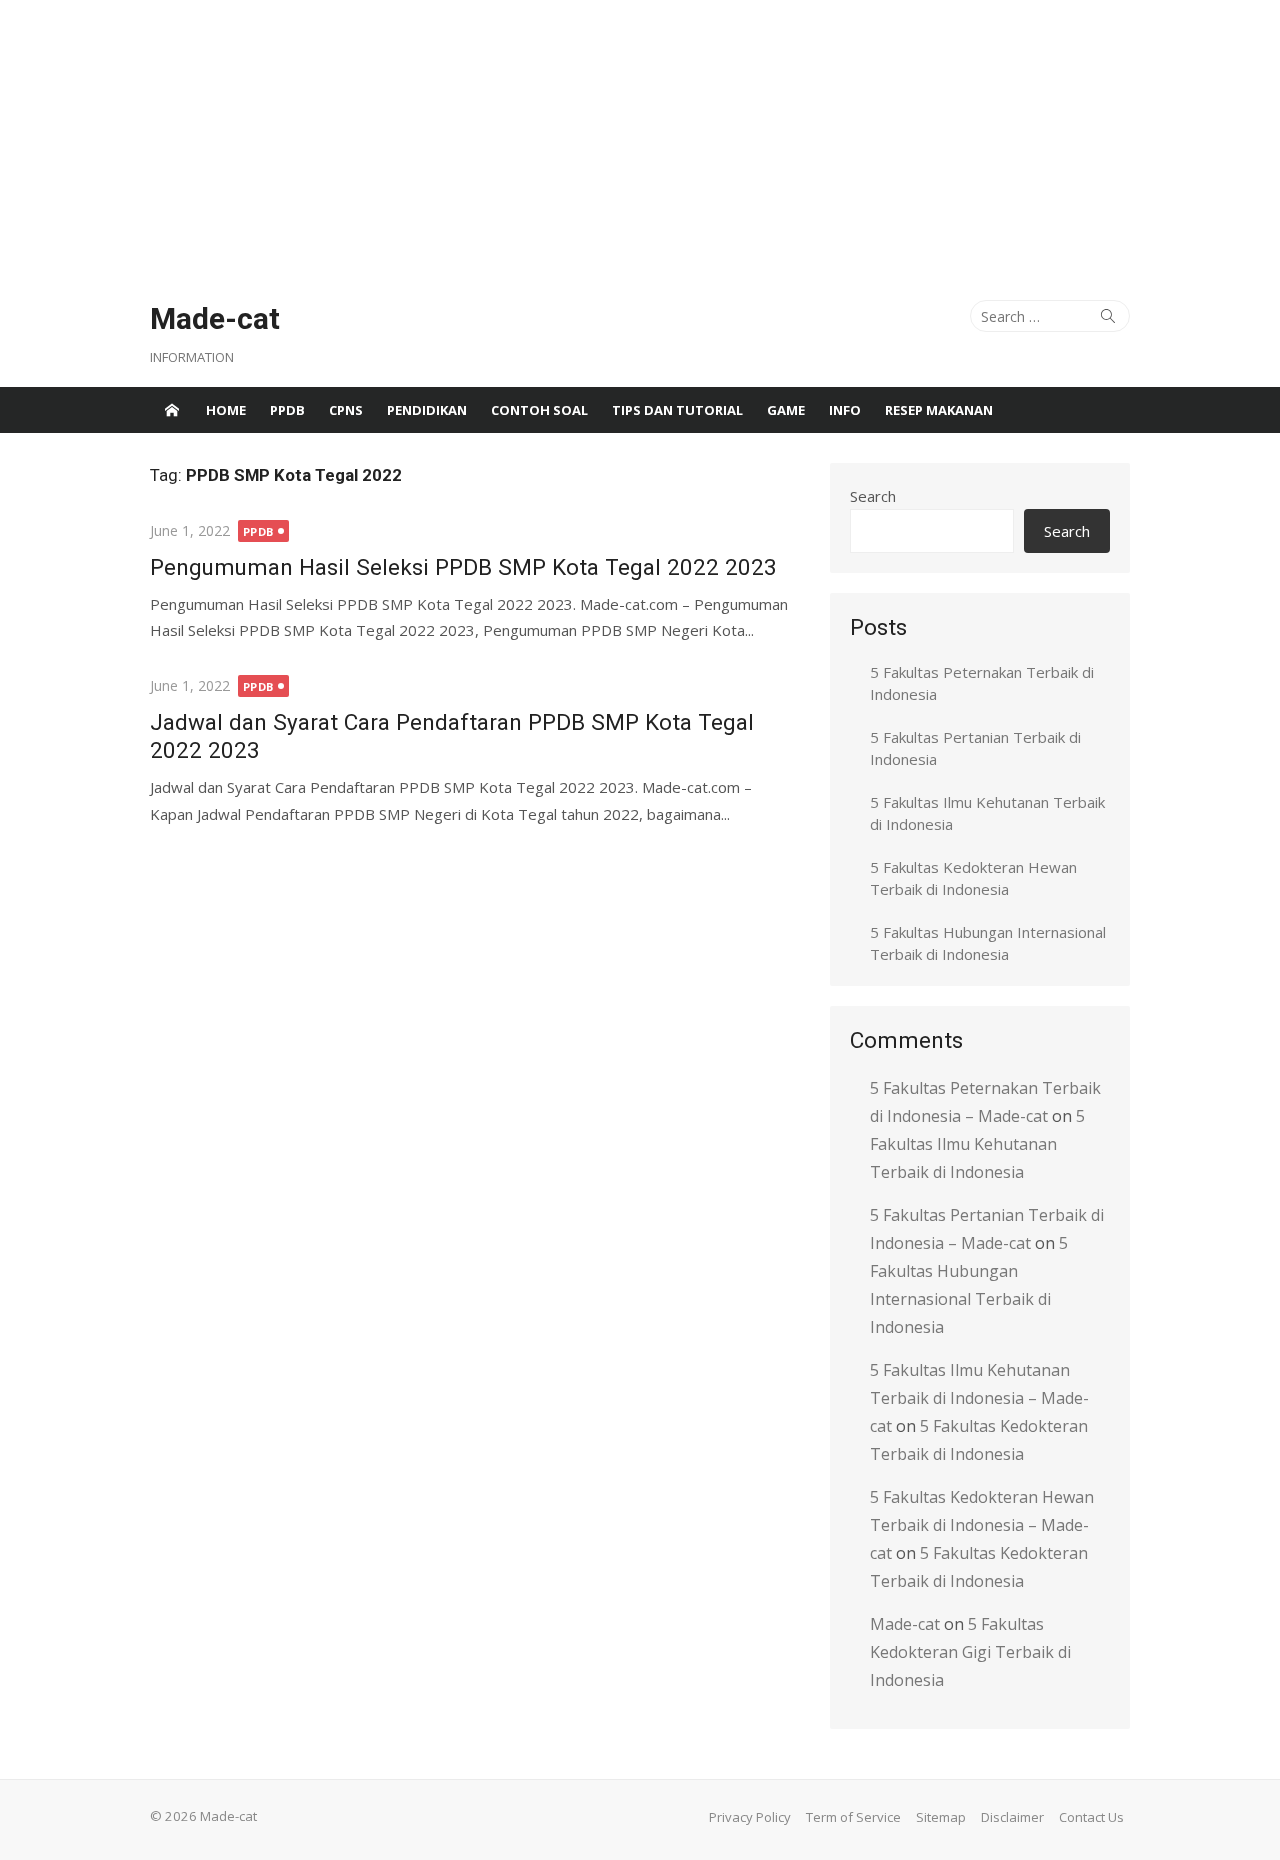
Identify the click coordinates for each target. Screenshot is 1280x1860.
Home (226, 410)
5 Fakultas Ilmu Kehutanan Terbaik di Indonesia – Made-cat (979, 1398)
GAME (786, 410)
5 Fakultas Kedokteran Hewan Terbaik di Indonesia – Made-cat (982, 1525)
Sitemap (941, 1817)
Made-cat (215, 318)
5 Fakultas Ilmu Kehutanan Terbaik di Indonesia (977, 1144)
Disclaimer (1012, 1817)
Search (873, 496)
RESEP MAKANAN (939, 410)
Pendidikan (427, 410)
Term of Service (853, 1817)
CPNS (346, 410)
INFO (845, 410)
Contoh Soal (539, 410)
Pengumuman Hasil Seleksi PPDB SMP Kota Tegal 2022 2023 (463, 567)
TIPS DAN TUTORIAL (677, 410)
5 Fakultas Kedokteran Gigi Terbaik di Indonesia (970, 1652)
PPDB (287, 410)
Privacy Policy (750, 1817)
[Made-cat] (172, 410)
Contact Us (1091, 1817)
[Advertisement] (600, 140)
